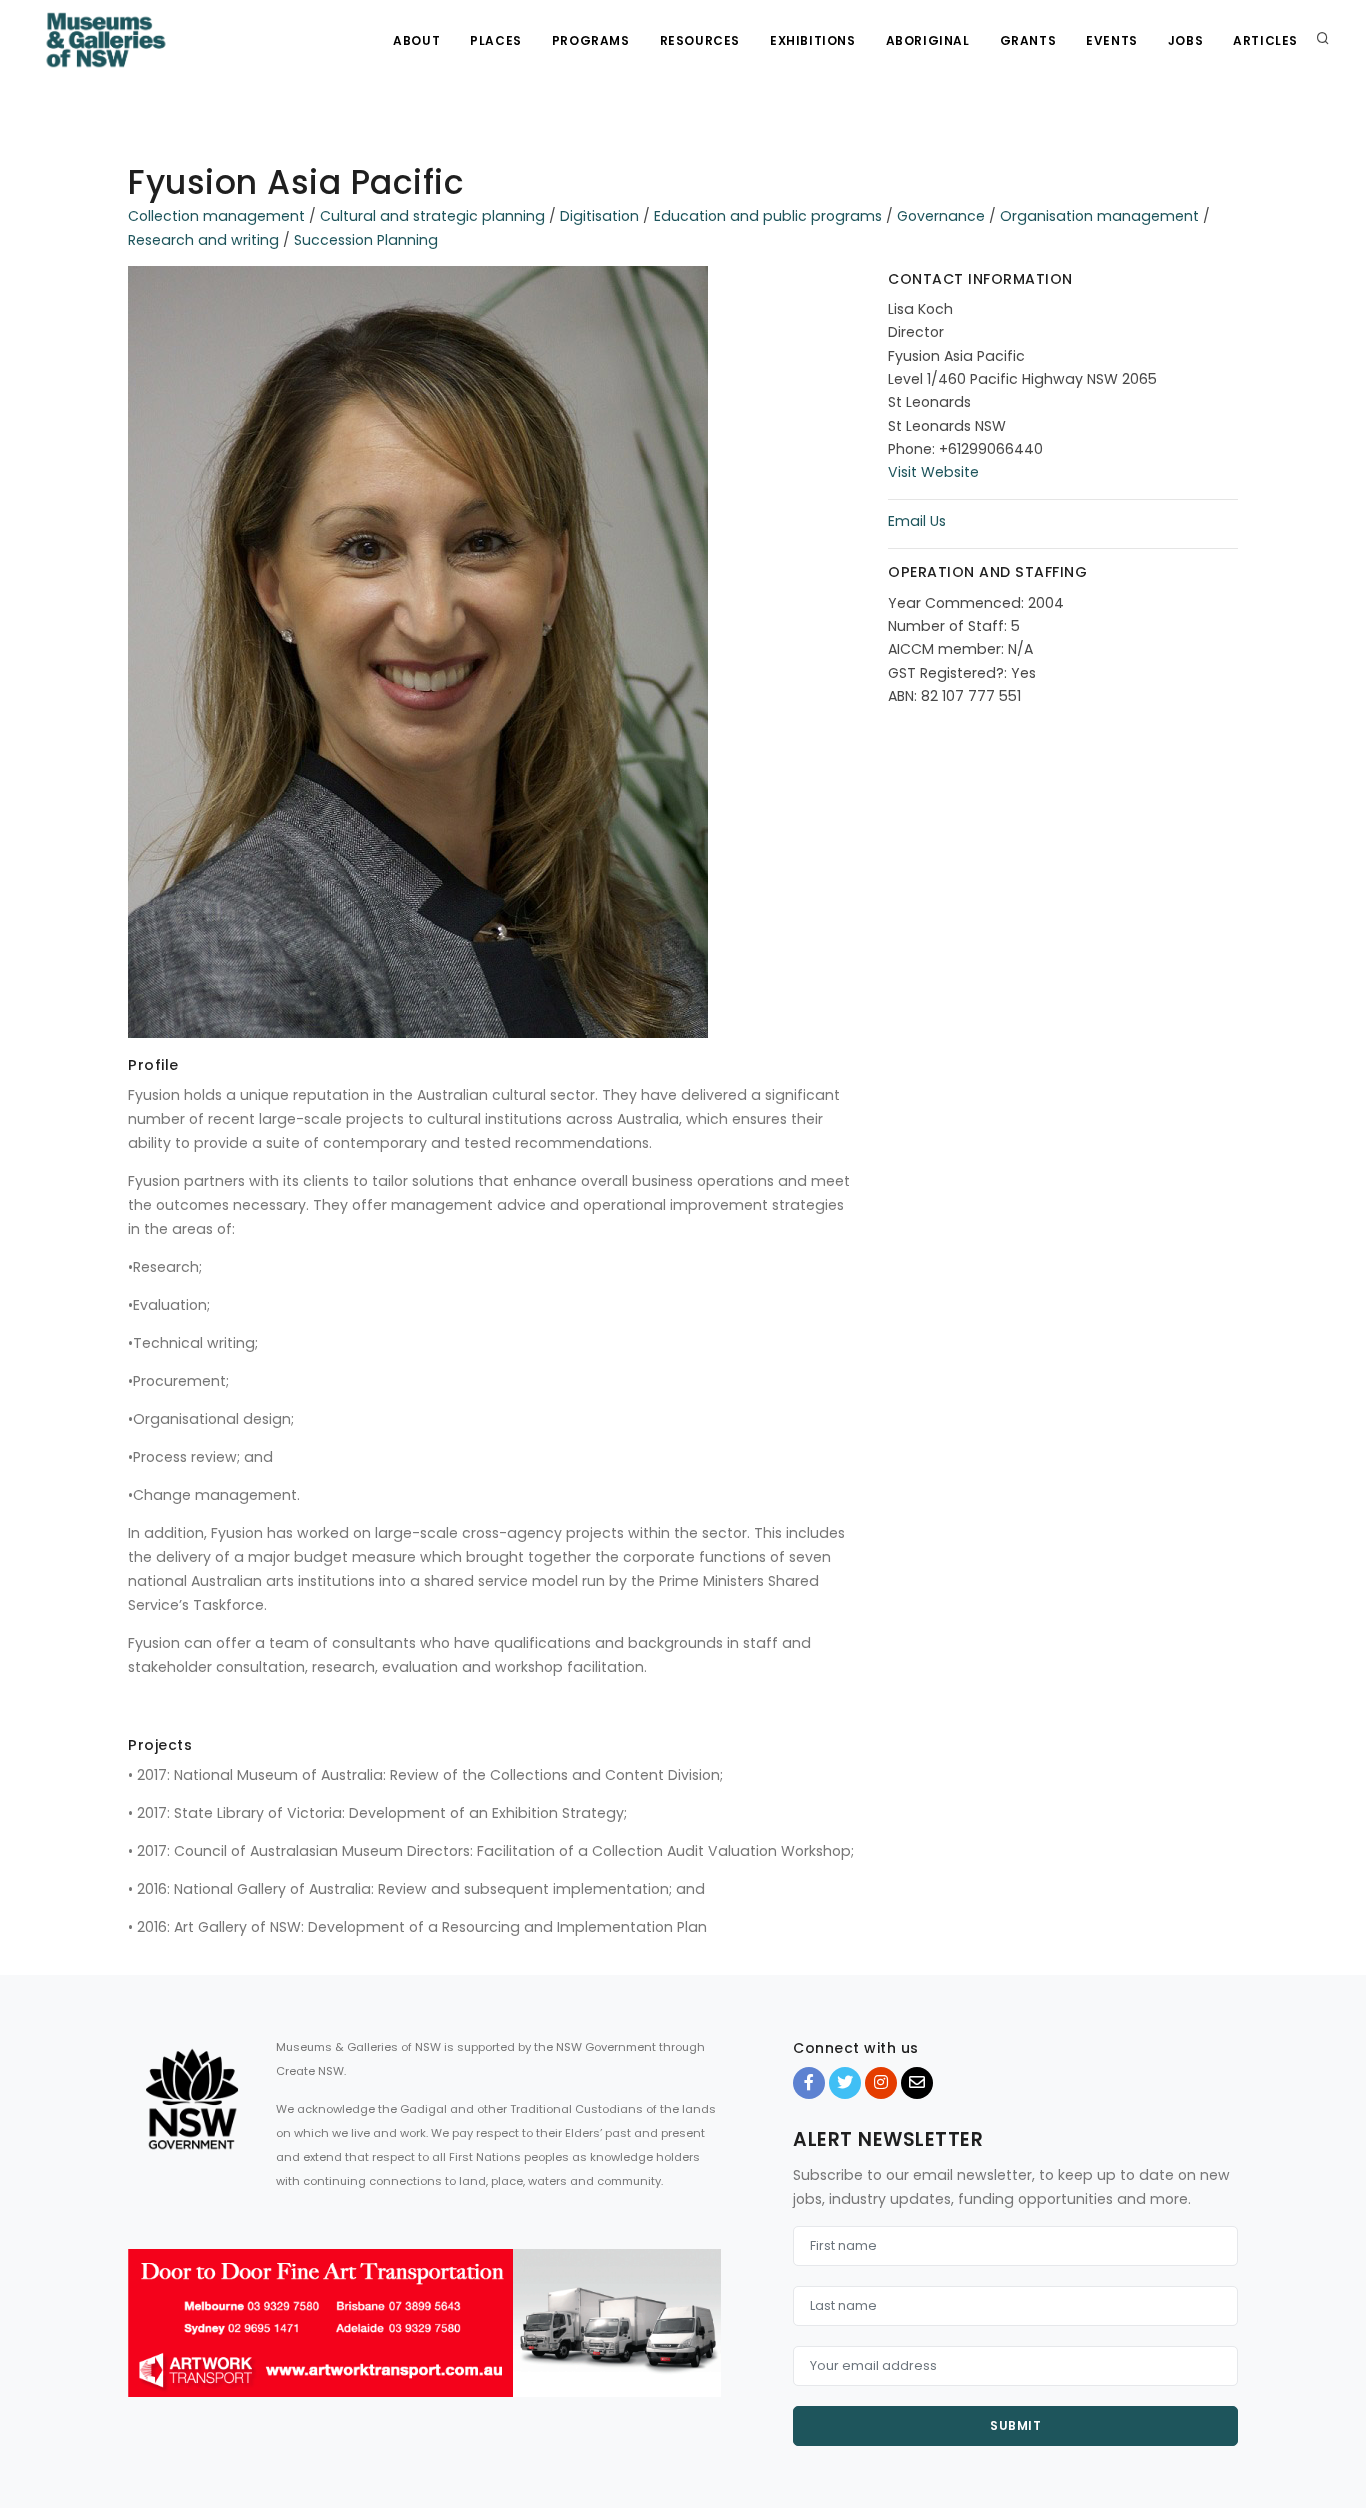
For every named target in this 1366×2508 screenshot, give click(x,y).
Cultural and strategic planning (432, 216)
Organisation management (1099, 216)
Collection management (216, 216)
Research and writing (203, 240)
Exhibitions (813, 40)
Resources (700, 40)
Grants (1028, 40)
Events (1112, 40)
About (416, 40)
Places (496, 40)
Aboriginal (928, 40)
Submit (1015, 2425)
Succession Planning (366, 240)
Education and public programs (768, 216)
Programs (591, 40)
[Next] (701, 2340)
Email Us (917, 521)
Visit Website (933, 472)
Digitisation (599, 216)
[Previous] (148, 2340)
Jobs (1185, 40)
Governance (941, 216)
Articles (1265, 40)
